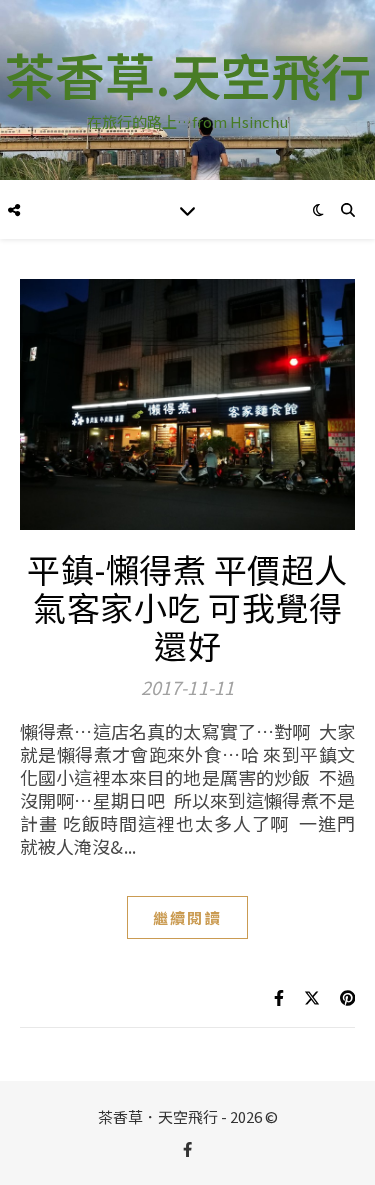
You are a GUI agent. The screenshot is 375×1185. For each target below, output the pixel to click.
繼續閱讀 (187, 917)
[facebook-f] (187, 1148)
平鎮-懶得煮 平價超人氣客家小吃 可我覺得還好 (187, 607)
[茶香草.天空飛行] (187, 90)
